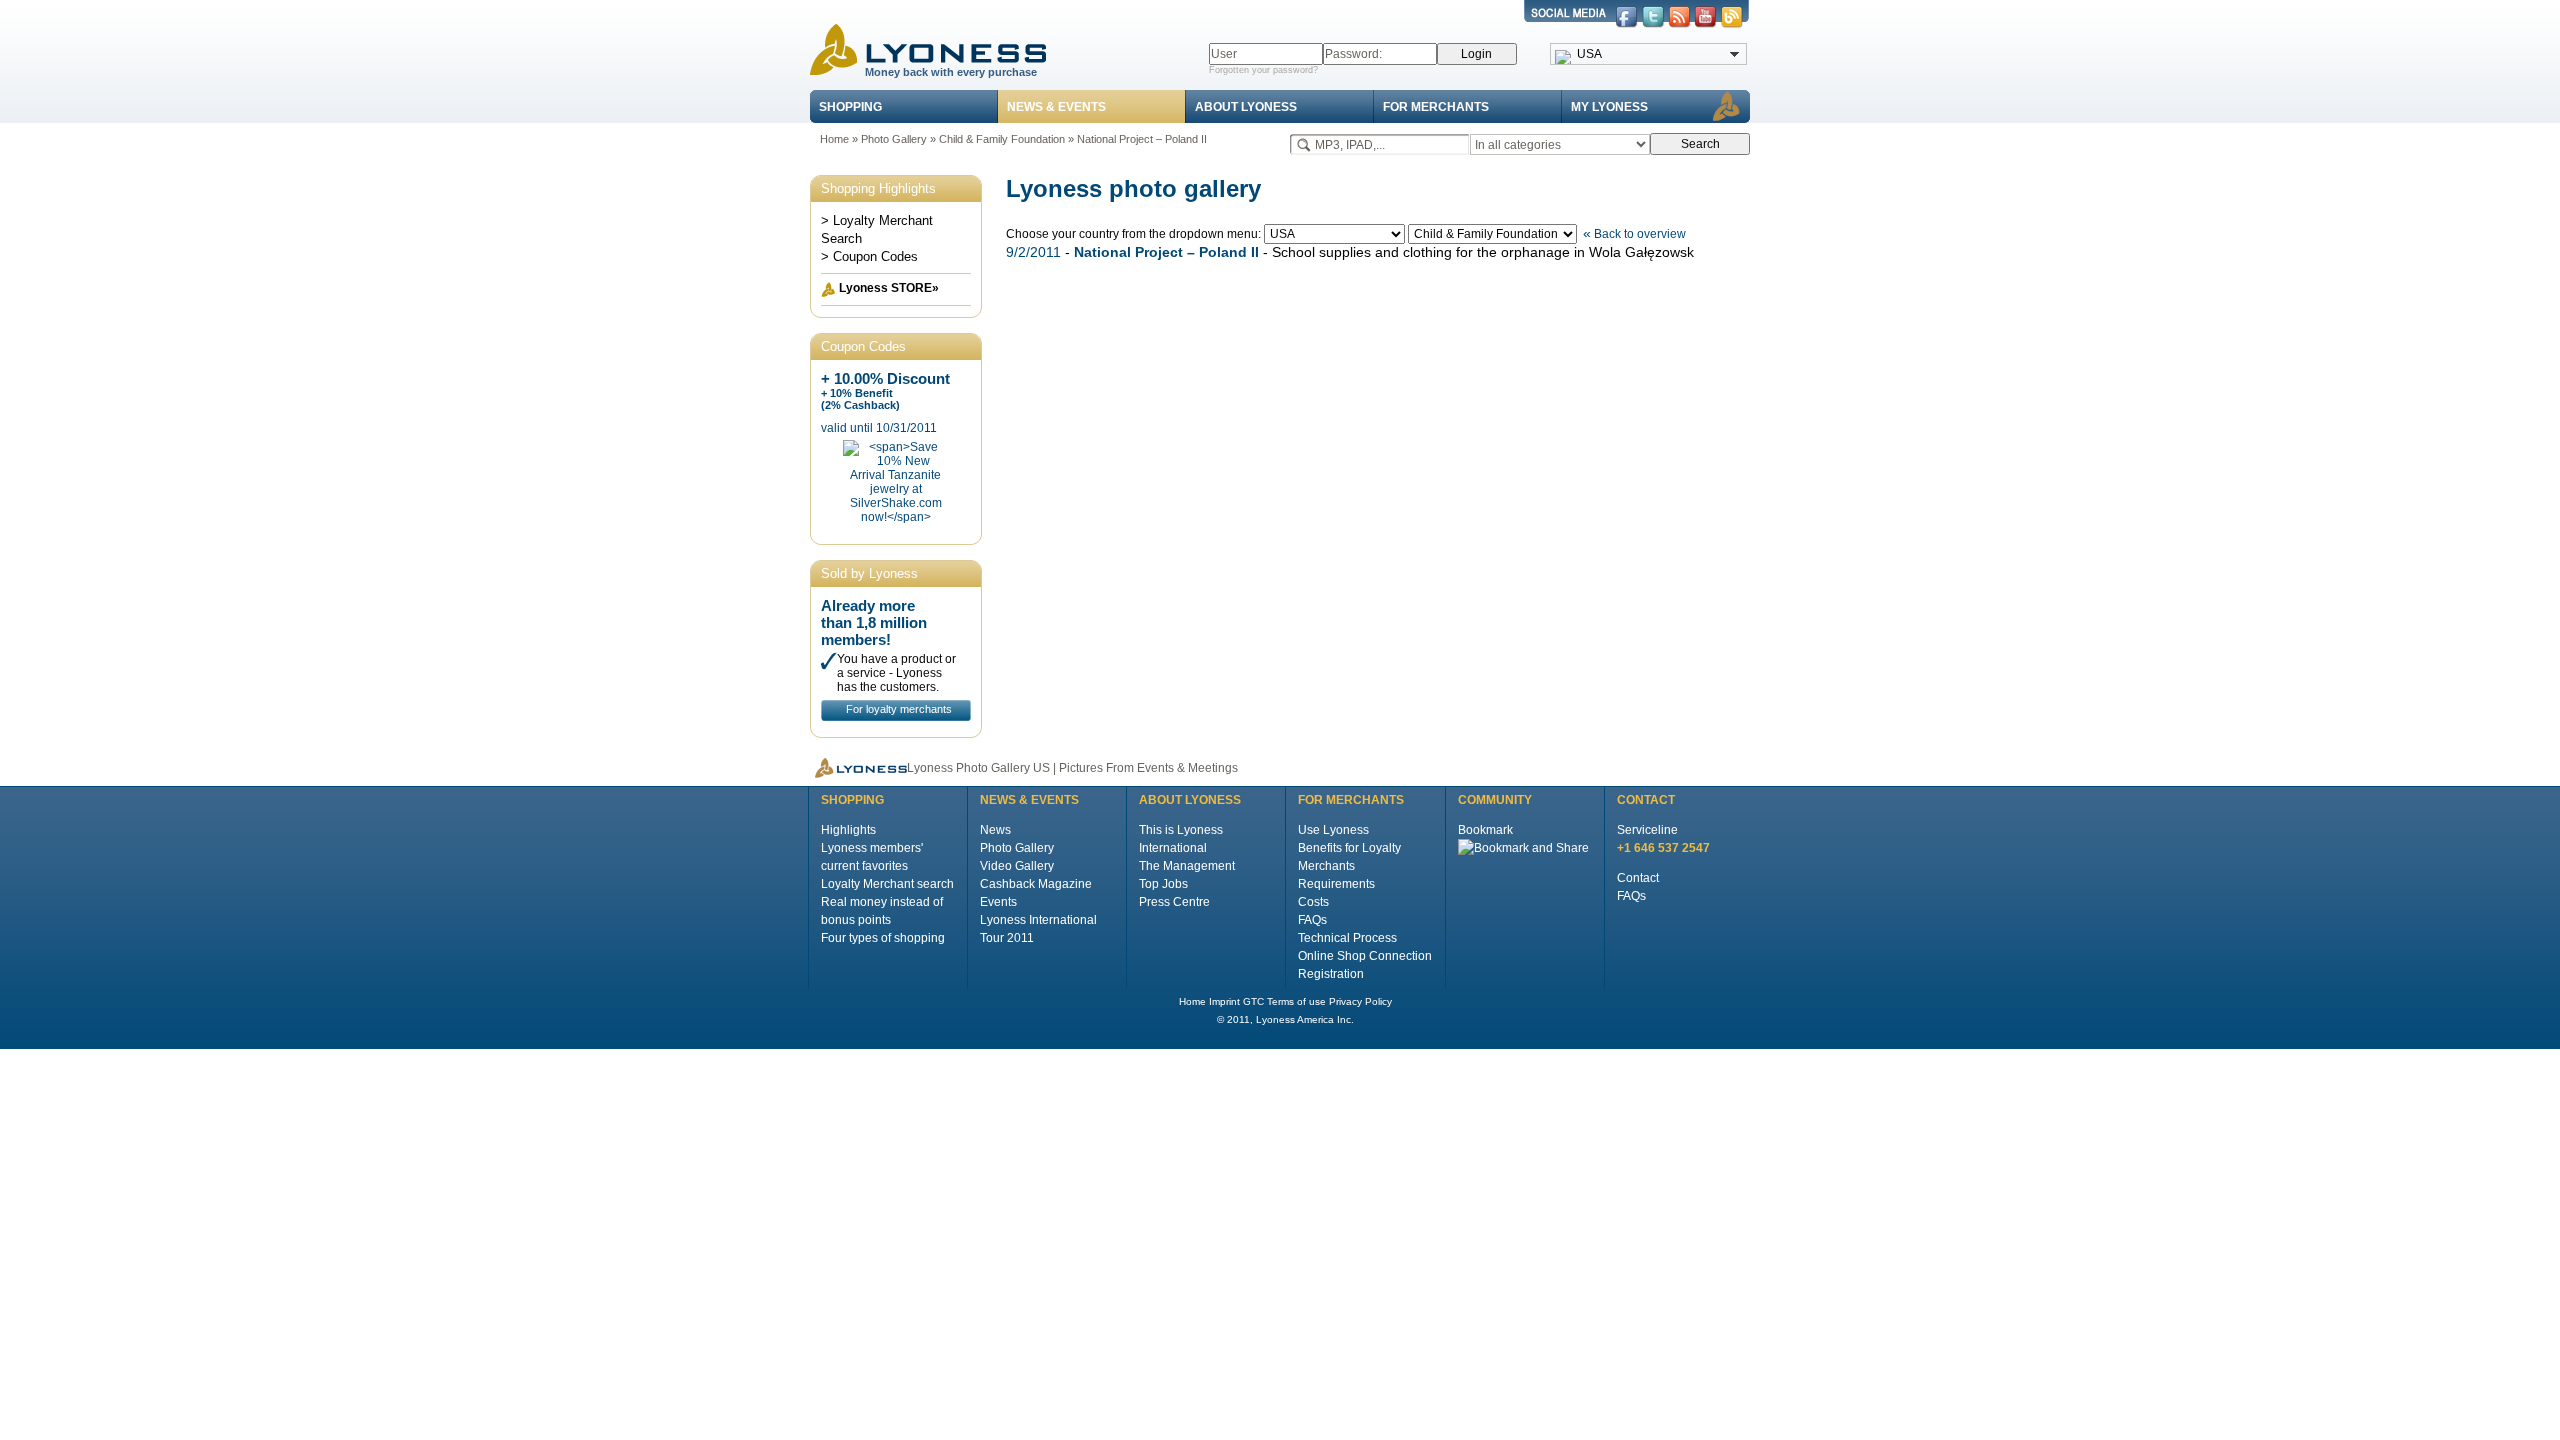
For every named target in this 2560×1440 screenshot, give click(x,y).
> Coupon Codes (869, 256)
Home (834, 139)
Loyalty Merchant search (887, 884)
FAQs (1312, 920)
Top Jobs (1163, 884)
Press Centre (1174, 902)
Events (998, 902)
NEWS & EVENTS (1056, 107)
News (995, 830)
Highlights (848, 830)
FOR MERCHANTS (1436, 107)
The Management (1187, 866)
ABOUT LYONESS (1246, 107)
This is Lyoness (1181, 830)
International (1173, 848)
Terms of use (1296, 1001)
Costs (1313, 902)
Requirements (1336, 884)
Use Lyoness (1333, 830)
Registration (1331, 974)
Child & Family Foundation (1002, 139)
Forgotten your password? (1263, 70)
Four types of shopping (883, 938)
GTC (1253, 1001)
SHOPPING (850, 107)
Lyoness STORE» (889, 288)
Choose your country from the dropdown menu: (1135, 234)
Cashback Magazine (1036, 884)
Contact (1638, 878)
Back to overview (1634, 234)
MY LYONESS (1609, 107)
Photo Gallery (894, 139)
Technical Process (1347, 938)
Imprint (1224, 1001)
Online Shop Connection (1365, 956)
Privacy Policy (1360, 1001)
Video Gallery (1017, 866)
